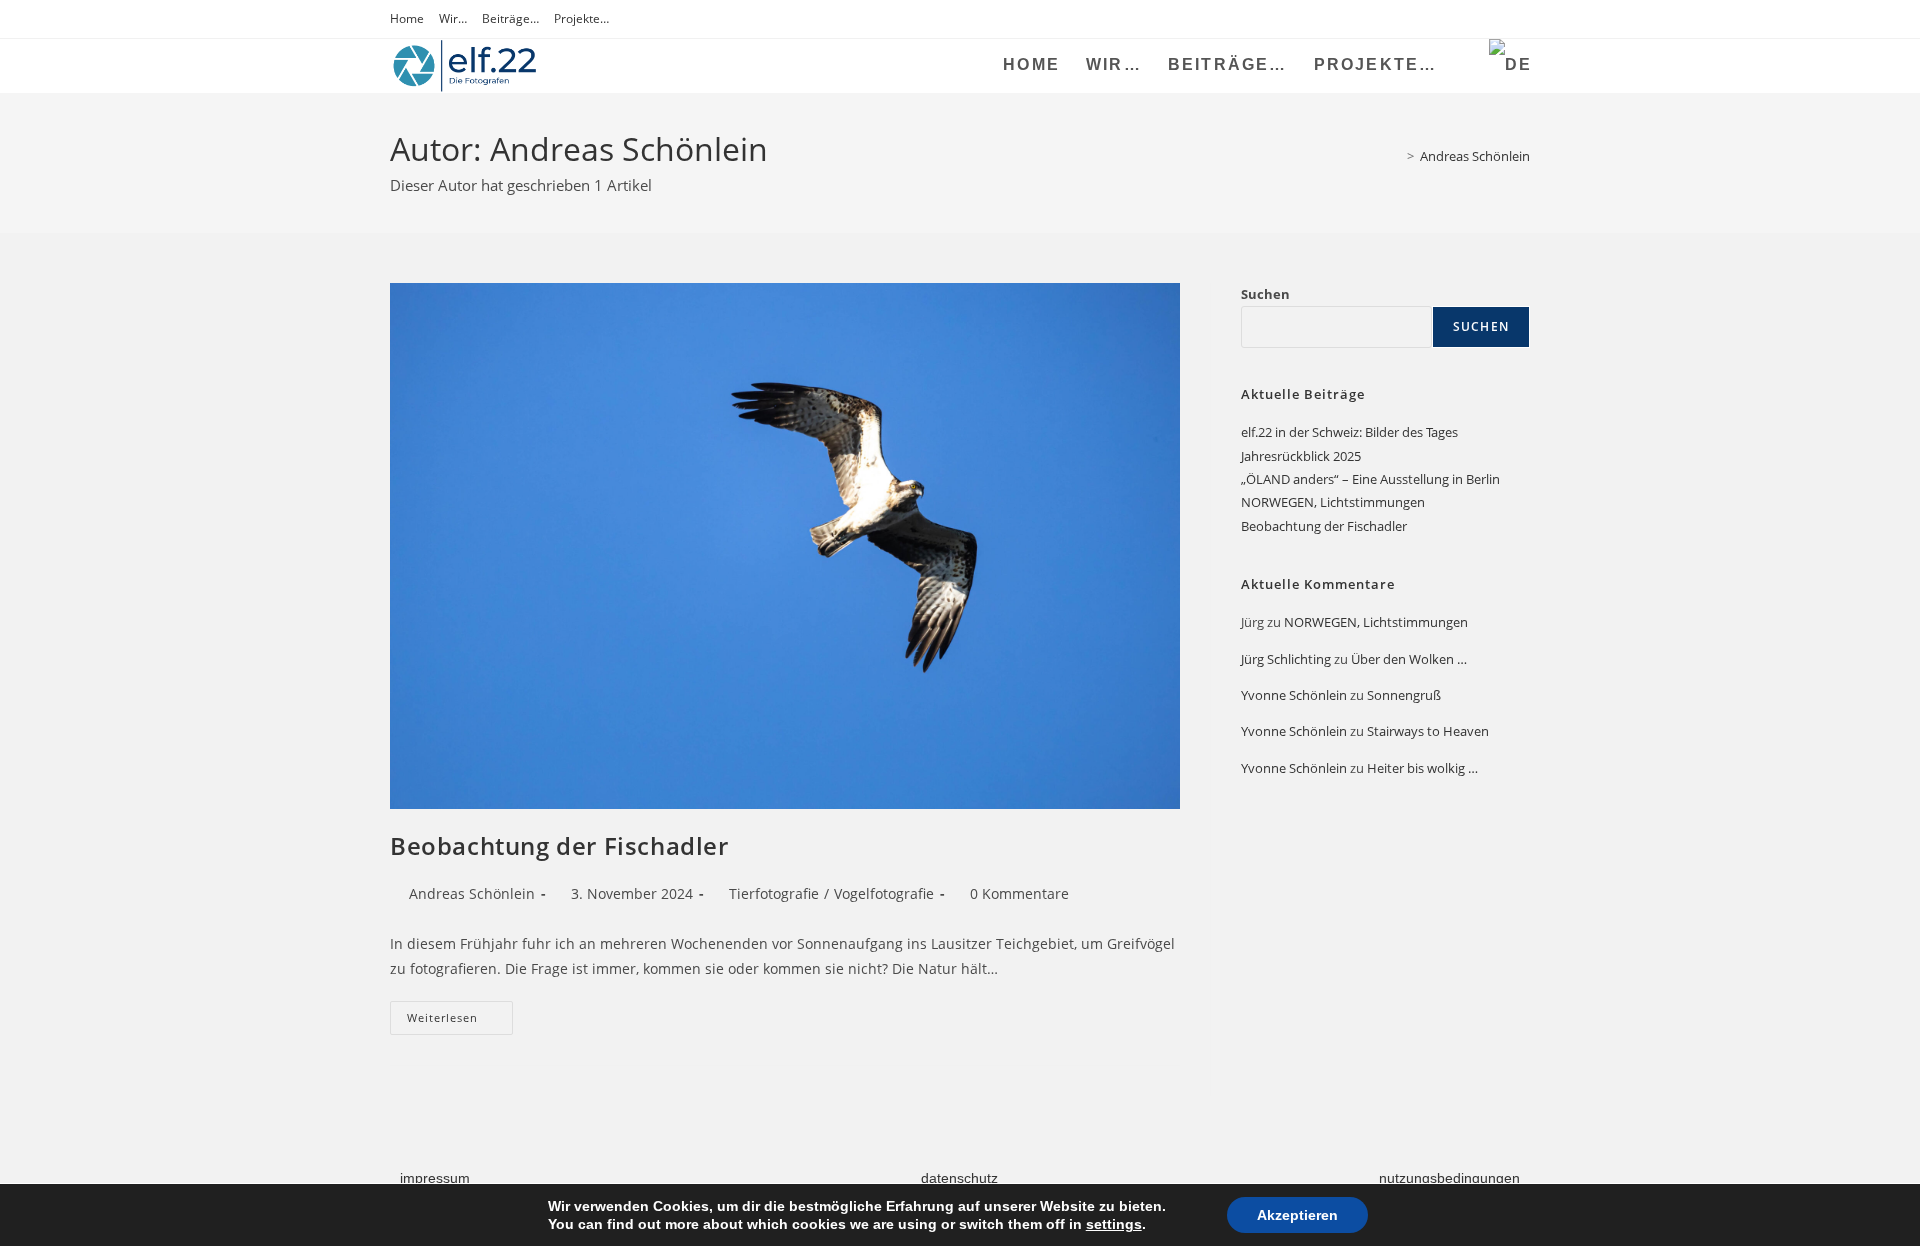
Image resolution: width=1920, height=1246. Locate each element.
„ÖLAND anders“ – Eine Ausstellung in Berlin (1370, 479)
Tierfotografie (774, 893)
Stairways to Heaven (1428, 731)
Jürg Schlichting (1286, 659)
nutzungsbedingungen (1449, 1178)
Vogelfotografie (884, 893)
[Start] (1396, 156)
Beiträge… (510, 18)
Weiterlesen (460, 1013)
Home (407, 18)
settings (1114, 1224)
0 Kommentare (1019, 893)
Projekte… (581, 18)
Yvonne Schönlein (1294, 695)
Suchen (1265, 294)
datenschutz (959, 1178)
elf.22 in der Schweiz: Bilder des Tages (1349, 432)
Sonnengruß (1404, 695)
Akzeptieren (1297, 1215)
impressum (435, 1178)
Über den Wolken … (1409, 659)
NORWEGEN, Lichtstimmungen (1333, 502)
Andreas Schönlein (1475, 156)
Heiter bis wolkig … (1422, 768)
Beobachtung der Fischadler (559, 845)
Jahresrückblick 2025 (1301, 456)
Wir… (453, 18)
